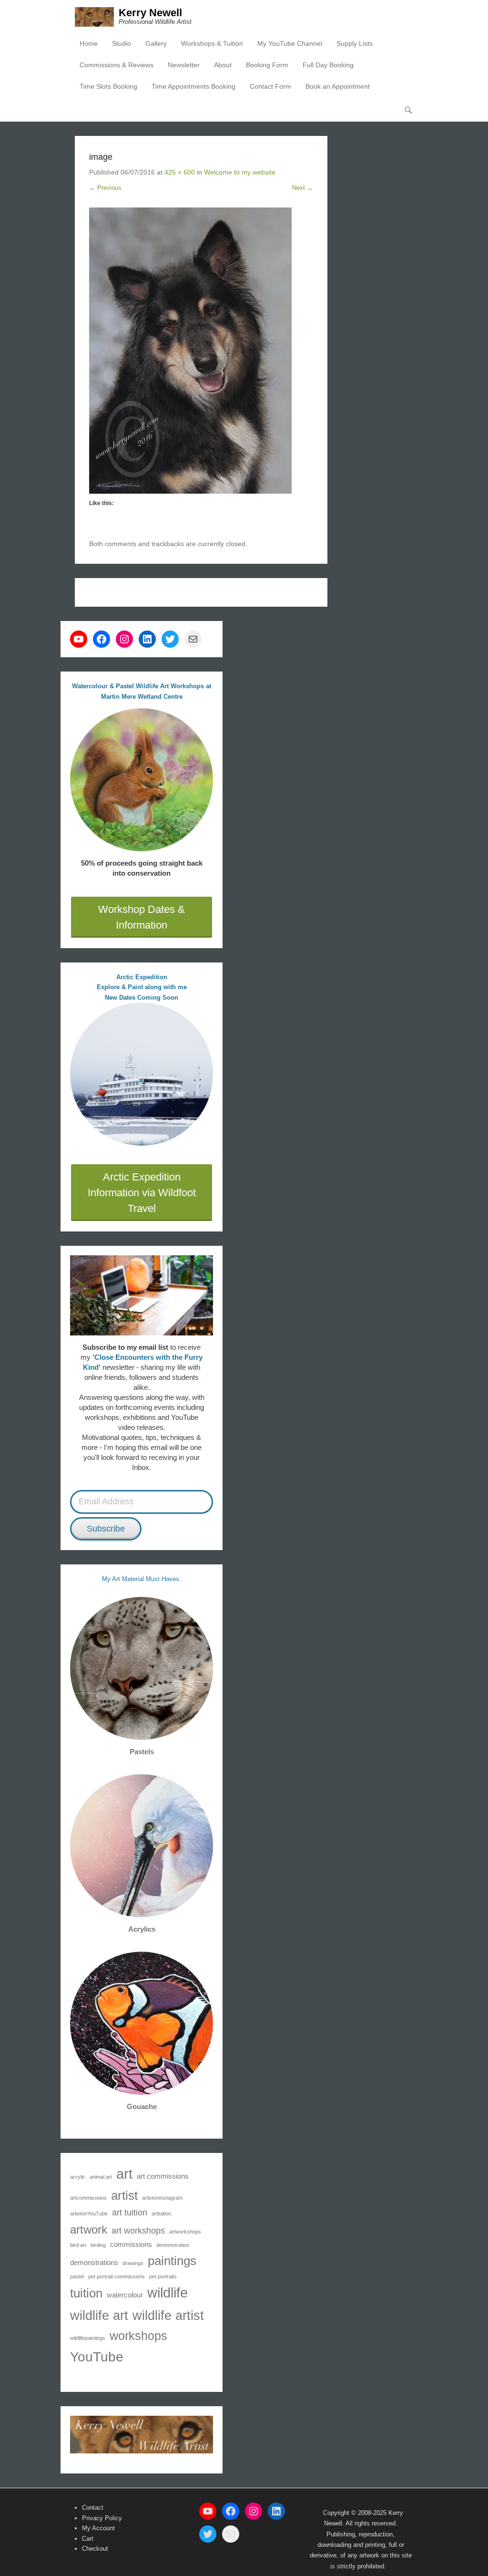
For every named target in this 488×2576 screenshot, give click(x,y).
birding (98, 2245)
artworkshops (185, 2232)
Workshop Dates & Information (142, 917)
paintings (172, 2261)
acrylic (78, 2177)
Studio (122, 43)
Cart (88, 2539)
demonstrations (94, 2262)
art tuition (130, 2213)
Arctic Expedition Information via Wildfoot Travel (142, 1193)
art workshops (138, 2231)
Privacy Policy (102, 2518)
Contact (93, 2508)
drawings (133, 2263)
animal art (101, 2177)
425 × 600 (180, 172)
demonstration (173, 2245)
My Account (98, 2528)
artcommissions (88, 2198)
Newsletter (184, 65)
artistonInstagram (162, 2198)
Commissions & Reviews (117, 65)
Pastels (142, 1752)
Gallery (156, 43)
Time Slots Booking (108, 86)
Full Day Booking (328, 65)
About (223, 65)
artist (124, 2195)
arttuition (161, 2214)
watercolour (125, 2295)
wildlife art (99, 2315)
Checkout (95, 2549)
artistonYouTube (89, 2214)
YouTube (97, 2357)
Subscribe (106, 1529)
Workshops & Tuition (212, 43)
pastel (77, 2276)
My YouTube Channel (290, 43)
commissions (131, 2244)
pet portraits (163, 2276)
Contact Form (270, 86)
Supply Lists (355, 43)
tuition (86, 2293)
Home (89, 43)
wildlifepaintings (88, 2338)
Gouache (142, 2106)
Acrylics (142, 1929)
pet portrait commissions (117, 2276)
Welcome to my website (240, 172)
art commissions (163, 2176)
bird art (78, 2245)
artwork (89, 2229)
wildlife (168, 2292)
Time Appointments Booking (193, 86)
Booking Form (267, 65)
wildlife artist (168, 2315)
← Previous (105, 188)
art (124, 2174)
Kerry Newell (150, 13)
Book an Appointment (338, 86)
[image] (201, 351)
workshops (138, 2336)
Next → (303, 188)
